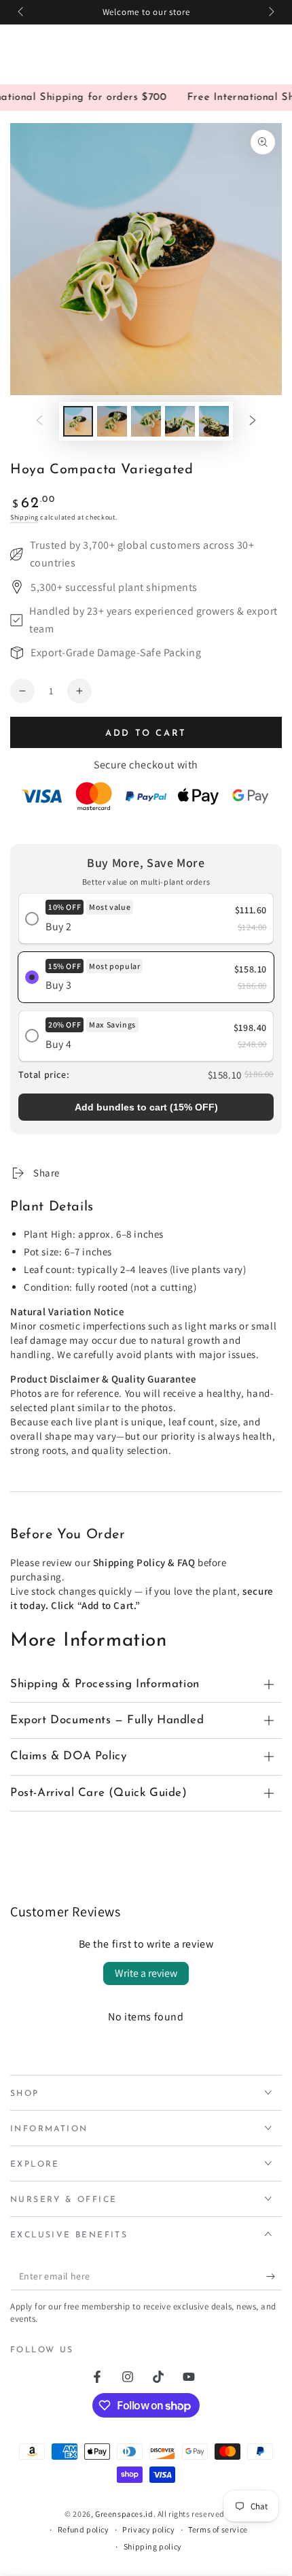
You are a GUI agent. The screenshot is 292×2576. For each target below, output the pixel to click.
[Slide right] (270, 12)
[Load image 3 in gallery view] (146, 421)
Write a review (146, 1973)
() (146, 1107)
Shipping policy (153, 2546)
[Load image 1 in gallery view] (78, 421)
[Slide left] (22, 12)
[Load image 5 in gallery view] (214, 421)
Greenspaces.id (124, 2514)
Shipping (24, 517)
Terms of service (218, 2529)
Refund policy (84, 2529)
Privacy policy (148, 2529)
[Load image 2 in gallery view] (112, 421)
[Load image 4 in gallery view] (180, 421)
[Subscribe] (274, 2277)
